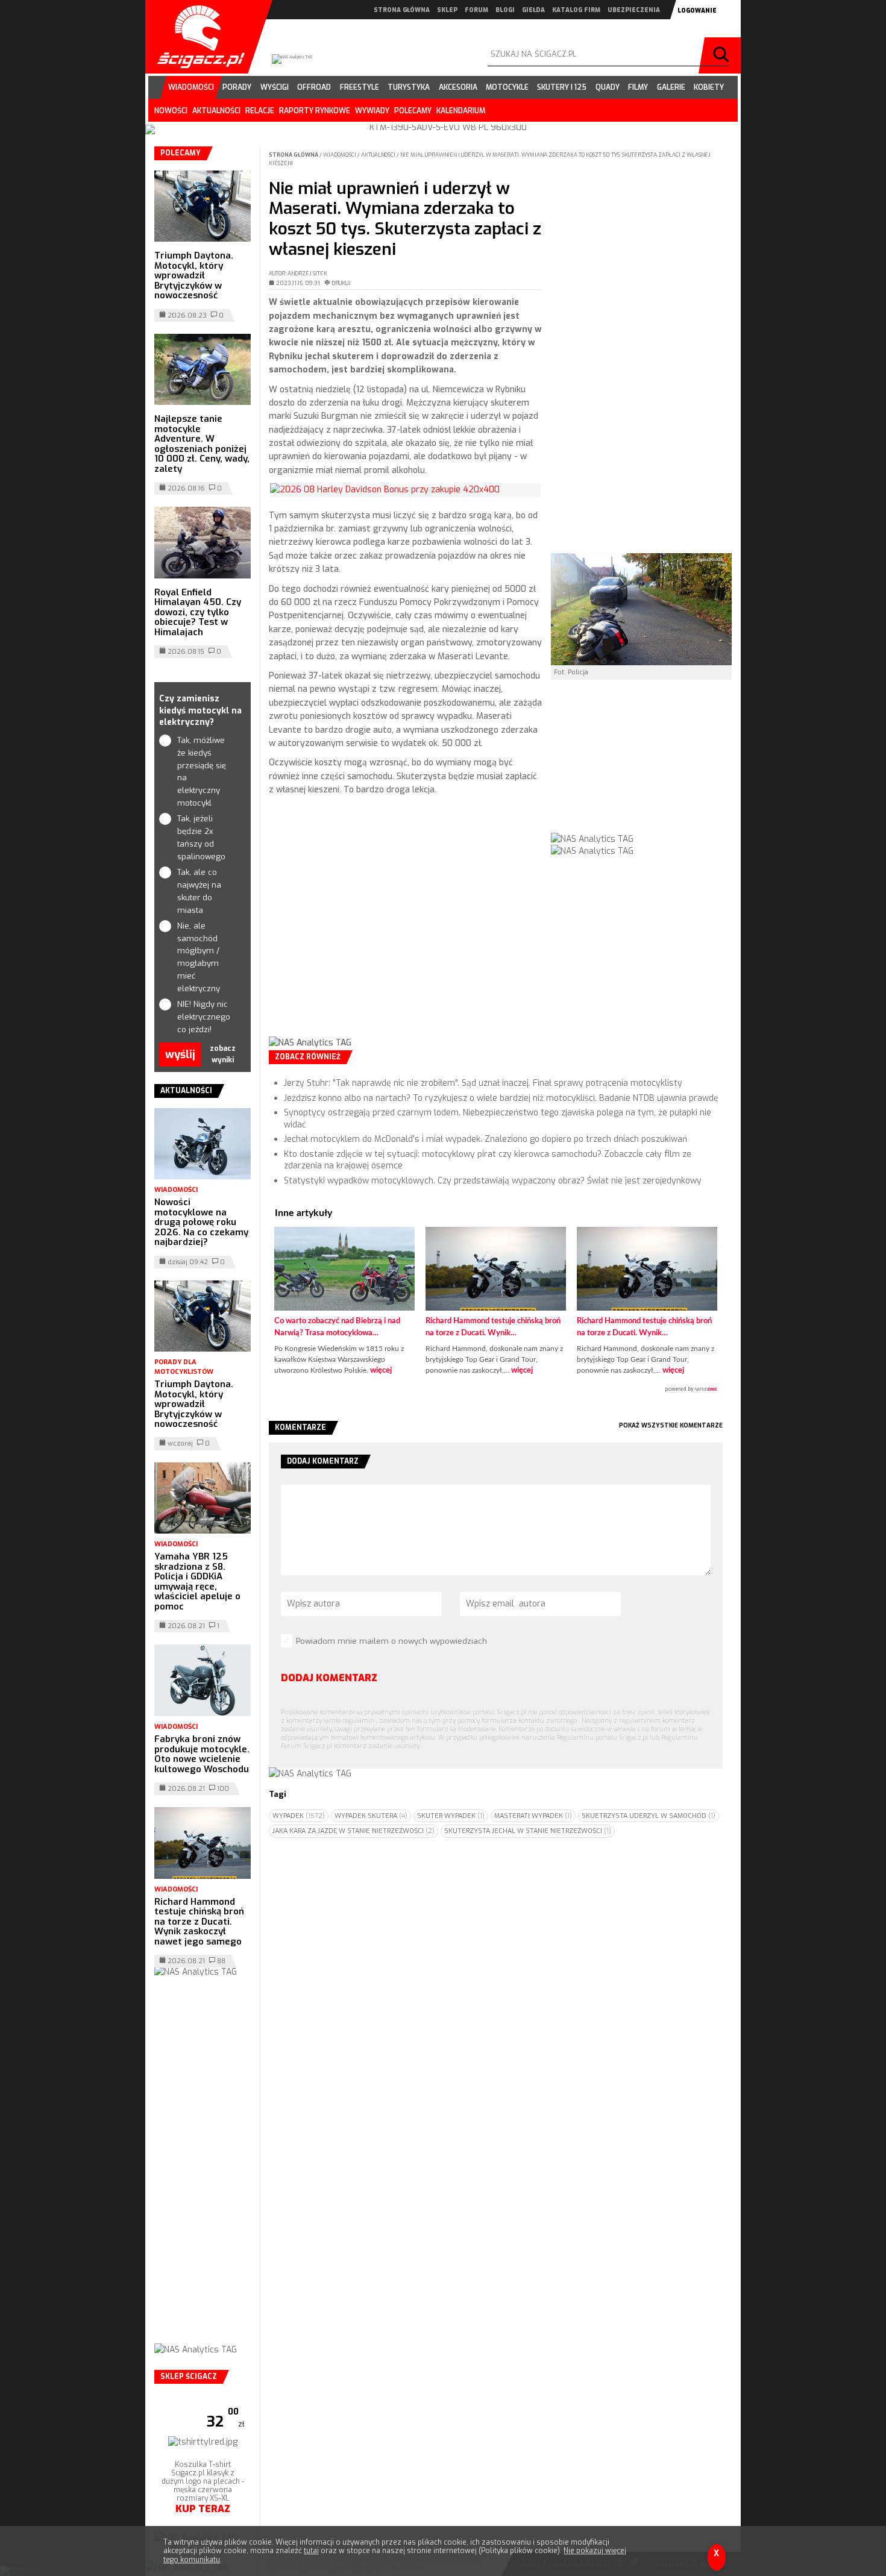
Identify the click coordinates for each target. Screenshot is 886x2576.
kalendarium (461, 111)
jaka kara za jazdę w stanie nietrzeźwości (353, 1831)
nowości (171, 111)
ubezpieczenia (634, 10)
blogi (505, 10)
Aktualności (379, 155)
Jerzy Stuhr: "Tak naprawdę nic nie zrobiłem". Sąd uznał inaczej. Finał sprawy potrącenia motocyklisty (483, 1083)
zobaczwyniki (223, 1054)
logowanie (697, 11)
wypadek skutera (371, 1816)
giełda (533, 10)
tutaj (311, 2551)
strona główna (402, 10)
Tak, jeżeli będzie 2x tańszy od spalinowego (201, 837)
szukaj (723, 55)
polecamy (413, 111)
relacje (260, 111)
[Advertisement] (405, 926)
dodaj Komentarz (329, 1678)
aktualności (216, 111)
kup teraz (203, 2509)
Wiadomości (340, 155)
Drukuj (341, 283)
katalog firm (576, 10)
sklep (447, 10)
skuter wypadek (451, 1816)
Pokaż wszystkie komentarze (671, 1425)
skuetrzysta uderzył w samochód (649, 1816)
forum (476, 10)
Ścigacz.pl (196, 37)
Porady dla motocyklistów (184, 1367)
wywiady (372, 111)
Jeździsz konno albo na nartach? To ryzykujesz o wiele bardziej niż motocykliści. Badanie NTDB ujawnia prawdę (501, 1098)
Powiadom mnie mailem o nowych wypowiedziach (391, 1641)
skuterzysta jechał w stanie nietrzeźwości (528, 1831)
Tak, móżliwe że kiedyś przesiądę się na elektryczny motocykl (202, 772)
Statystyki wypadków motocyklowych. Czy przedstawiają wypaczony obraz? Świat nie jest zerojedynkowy (493, 1181)
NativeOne (496, 1390)
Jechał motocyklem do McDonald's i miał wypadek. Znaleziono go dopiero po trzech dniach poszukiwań (485, 1139)
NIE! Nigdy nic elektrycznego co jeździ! (203, 1017)
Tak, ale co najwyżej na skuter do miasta (199, 891)
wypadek (299, 1816)
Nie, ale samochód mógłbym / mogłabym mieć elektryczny (199, 957)
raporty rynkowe (315, 111)
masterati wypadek (533, 1816)
